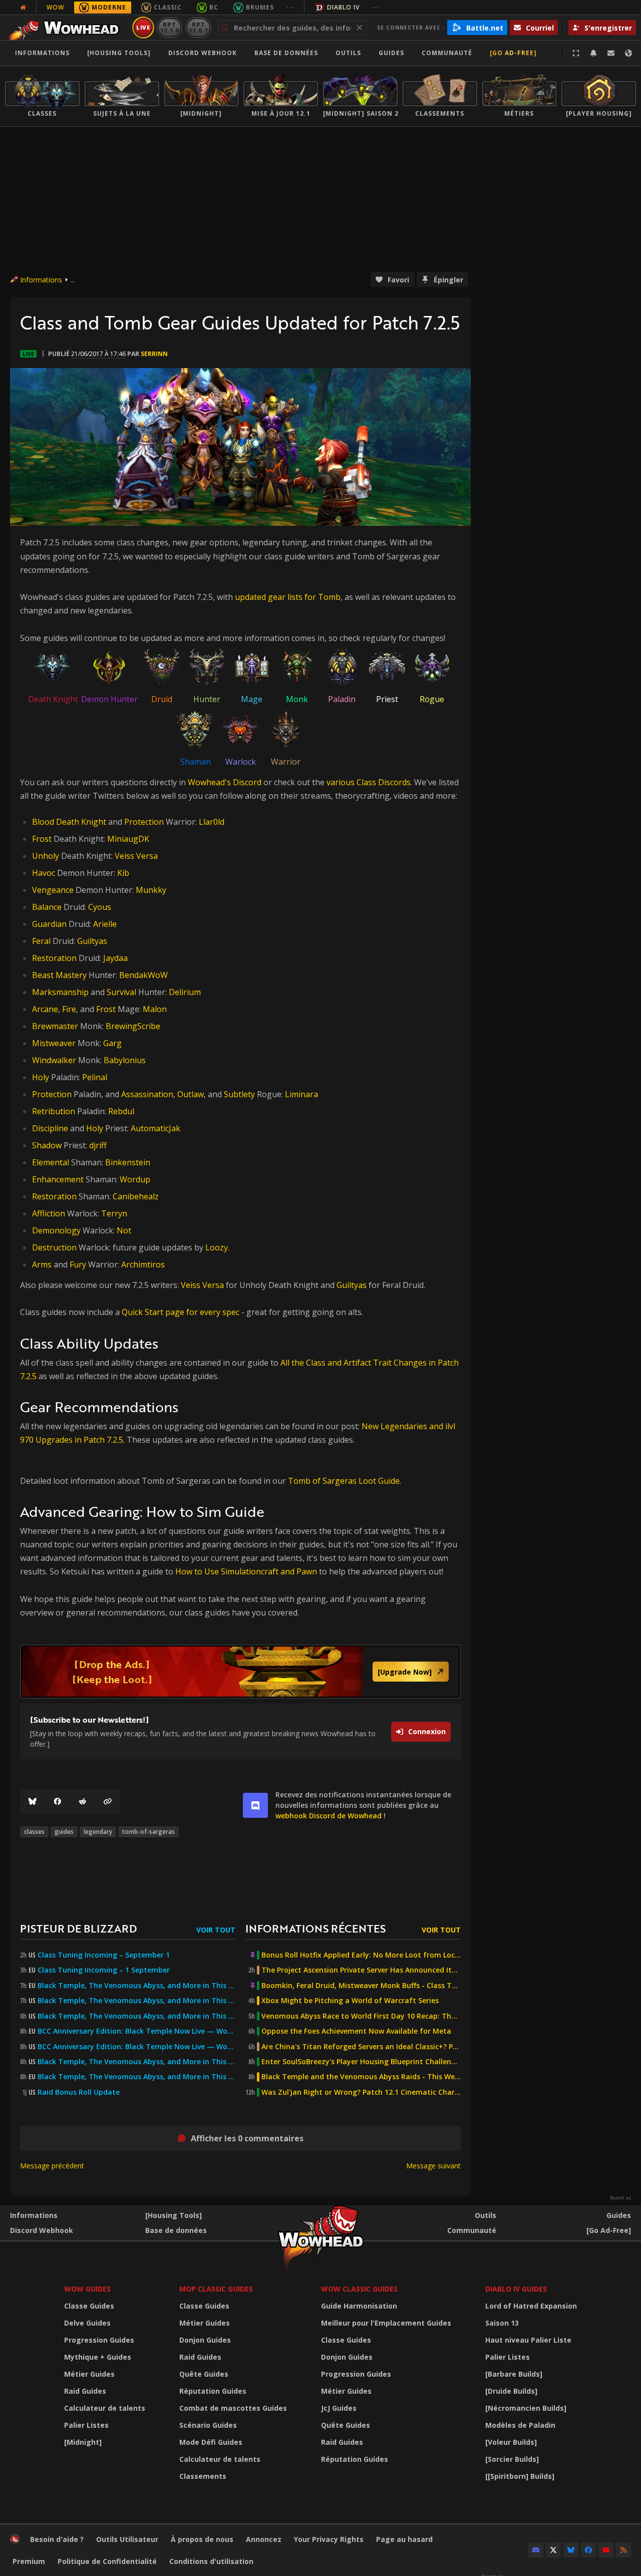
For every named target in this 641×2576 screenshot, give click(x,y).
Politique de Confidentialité (107, 2561)
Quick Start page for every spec (182, 1312)
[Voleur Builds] (511, 2442)
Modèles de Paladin (520, 2425)
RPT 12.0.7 (198, 27)
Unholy (46, 856)
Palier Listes (86, 2425)
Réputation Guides (213, 2391)
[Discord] (536, 2550)
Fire (69, 1009)
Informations (42, 53)
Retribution (54, 1111)
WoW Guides (87, 2289)
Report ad (620, 2198)
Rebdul (121, 1111)
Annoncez (264, 2539)
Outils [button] (348, 53)
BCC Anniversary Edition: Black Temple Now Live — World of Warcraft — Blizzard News (136, 2031)
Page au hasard (404, 2539)
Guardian (49, 924)
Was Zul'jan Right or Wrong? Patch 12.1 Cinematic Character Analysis (361, 2092)
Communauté (447, 53)
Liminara (301, 1094)
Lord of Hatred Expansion (531, 2306)
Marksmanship (60, 992)
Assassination (147, 1094)
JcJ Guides (339, 2408)
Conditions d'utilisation (211, 2561)
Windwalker (54, 1060)
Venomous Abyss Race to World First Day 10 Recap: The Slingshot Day (361, 2016)
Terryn (114, 1213)
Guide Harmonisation (359, 2306)
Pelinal (95, 1077)
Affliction (49, 1213)
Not (124, 1230)
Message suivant (433, 2166)
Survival (121, 992)
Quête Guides (204, 2374)
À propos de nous (202, 2539)
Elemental (51, 1162)
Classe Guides (89, 2306)
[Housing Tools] (174, 2215)
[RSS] (623, 2550)
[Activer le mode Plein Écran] (576, 53)
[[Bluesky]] (33, 1802)
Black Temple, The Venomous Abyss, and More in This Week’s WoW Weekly (136, 2016)
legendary (98, 1832)
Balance (47, 907)
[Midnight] (83, 2442)
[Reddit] (83, 1802)
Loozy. (217, 1247)
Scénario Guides (208, 2425)
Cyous (100, 907)
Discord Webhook (203, 53)
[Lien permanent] (108, 1802)
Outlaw (191, 1094)
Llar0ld (212, 822)
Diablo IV (343, 7)
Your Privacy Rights (329, 2539)
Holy (41, 1077)
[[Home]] (67, 28)
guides (64, 1832)
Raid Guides (85, 2391)
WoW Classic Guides (359, 2289)
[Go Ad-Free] (513, 53)
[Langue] (628, 53)
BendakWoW (143, 975)
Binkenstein (128, 1162)
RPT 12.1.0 (170, 27)
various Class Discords (369, 782)
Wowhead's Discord (225, 782)
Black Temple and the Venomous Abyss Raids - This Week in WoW (361, 2077)
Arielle (105, 924)
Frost (42, 839)
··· (290, 7)
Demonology (56, 1230)
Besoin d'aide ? (57, 2539)
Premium (29, 2561)
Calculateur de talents (105, 2408)
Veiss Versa (136, 856)
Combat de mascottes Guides (233, 2408)
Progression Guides (99, 2340)
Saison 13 (502, 2323)
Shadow (47, 1145)
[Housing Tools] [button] (119, 53)
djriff (98, 1145)
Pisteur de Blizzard (78, 1928)
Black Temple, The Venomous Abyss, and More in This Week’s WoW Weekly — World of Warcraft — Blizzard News (136, 1986)
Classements (203, 2476)
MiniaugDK (128, 839)
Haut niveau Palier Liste (528, 2340)
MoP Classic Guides (216, 2289)
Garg (112, 1043)
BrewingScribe (133, 1026)
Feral (41, 941)
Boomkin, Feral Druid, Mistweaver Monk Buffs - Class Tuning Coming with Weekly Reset (361, 1986)
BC (214, 7)
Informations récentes (315, 1928)
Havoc (44, 873)
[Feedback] (611, 53)
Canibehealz (136, 1196)
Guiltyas (92, 941)
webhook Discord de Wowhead (329, 1816)
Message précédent (52, 2166)
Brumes (260, 7)
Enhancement (58, 1179)
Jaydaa (115, 958)
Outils (486, 2215)
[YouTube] (606, 2550)
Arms (42, 1264)
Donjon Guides (205, 2340)
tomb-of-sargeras (148, 1832)
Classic (168, 7)
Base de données (286, 53)
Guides (391, 53)
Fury (78, 1264)
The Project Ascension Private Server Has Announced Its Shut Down (361, 1970)
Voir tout (216, 1930)
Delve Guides (87, 2323)
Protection (144, 822)
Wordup (135, 1179)
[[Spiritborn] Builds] (520, 2476)
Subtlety (239, 1094)
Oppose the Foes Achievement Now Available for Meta (356, 2031)
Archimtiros (143, 1264)
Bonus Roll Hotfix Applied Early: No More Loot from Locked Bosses (361, 1955)
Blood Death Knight (69, 822)
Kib (123, 873)
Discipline (50, 1128)
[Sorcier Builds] (512, 2459)
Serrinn (154, 354)
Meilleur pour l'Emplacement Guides (386, 2323)
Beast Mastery (59, 975)
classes (34, 1832)
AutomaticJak (155, 1128)
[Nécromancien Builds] (526, 2408)
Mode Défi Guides (211, 2442)
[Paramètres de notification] (593, 53)
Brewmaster (55, 1026)
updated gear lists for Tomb (288, 597)
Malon (155, 1009)
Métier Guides (89, 2374)
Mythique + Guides (98, 2357)
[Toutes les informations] (23, 8)
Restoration (54, 958)
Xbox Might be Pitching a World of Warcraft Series (350, 2001)
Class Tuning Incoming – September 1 (104, 1955)
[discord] (255, 1805)
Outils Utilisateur (127, 2539)
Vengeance (53, 890)
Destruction (54, 1247)
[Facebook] (58, 1802)
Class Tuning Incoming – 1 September (104, 1970)
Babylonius (125, 1060)
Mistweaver (54, 1043)
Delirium (185, 992)
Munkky (151, 890)
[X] (553, 2550)
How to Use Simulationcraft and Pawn (246, 1571)
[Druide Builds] (511, 2391)
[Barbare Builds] (514, 2374)
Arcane (45, 1009)
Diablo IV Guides (516, 2289)
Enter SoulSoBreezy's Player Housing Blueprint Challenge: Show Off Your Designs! (361, 2062)
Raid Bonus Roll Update (79, 2092)
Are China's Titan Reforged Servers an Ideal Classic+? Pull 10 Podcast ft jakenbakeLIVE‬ (361, 2047)
